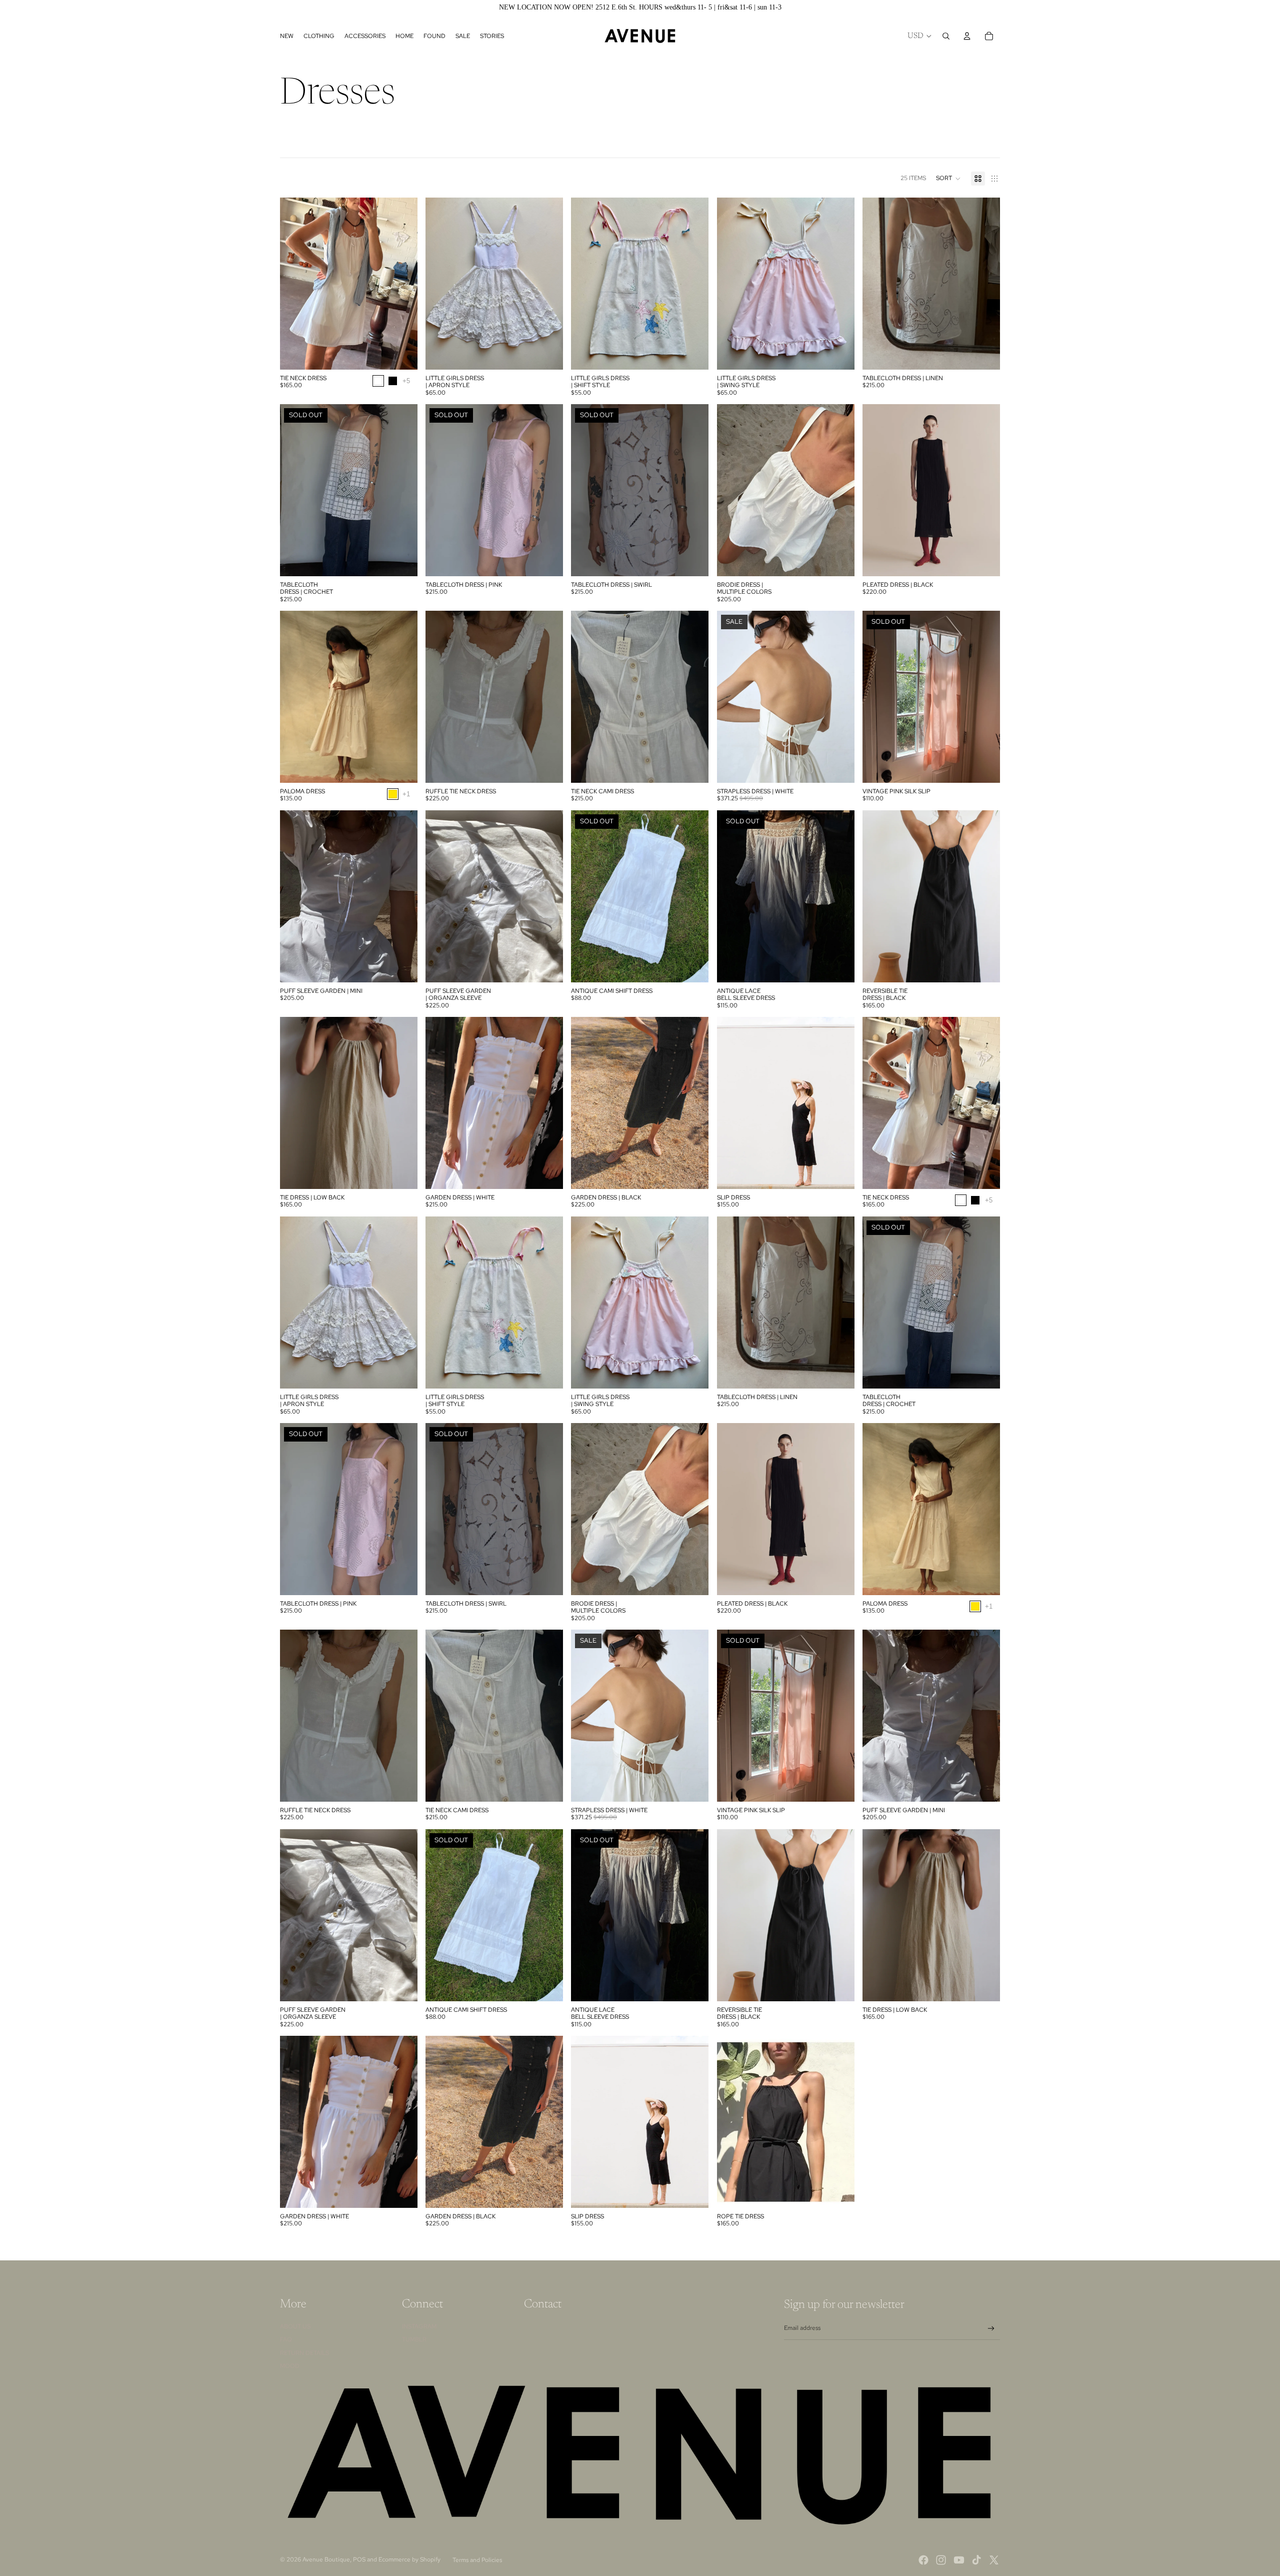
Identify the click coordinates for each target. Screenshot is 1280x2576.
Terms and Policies (477, 2560)
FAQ (286, 2339)
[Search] (946, 36)
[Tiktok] (976, 2560)
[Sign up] (991, 2329)
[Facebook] (923, 2560)
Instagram (419, 2326)
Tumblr (414, 2339)
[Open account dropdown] (967, 36)
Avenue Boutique (326, 2559)
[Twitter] (994, 2560)
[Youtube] (959, 2560)
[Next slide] (402, 284)
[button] (948, 179)
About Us (295, 2326)
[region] (640, 8)
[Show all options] (406, 380)
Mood (290, 2366)
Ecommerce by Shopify (409, 2559)
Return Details (304, 2353)
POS (359, 2559)
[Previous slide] (295, 284)
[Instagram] (941, 2560)
